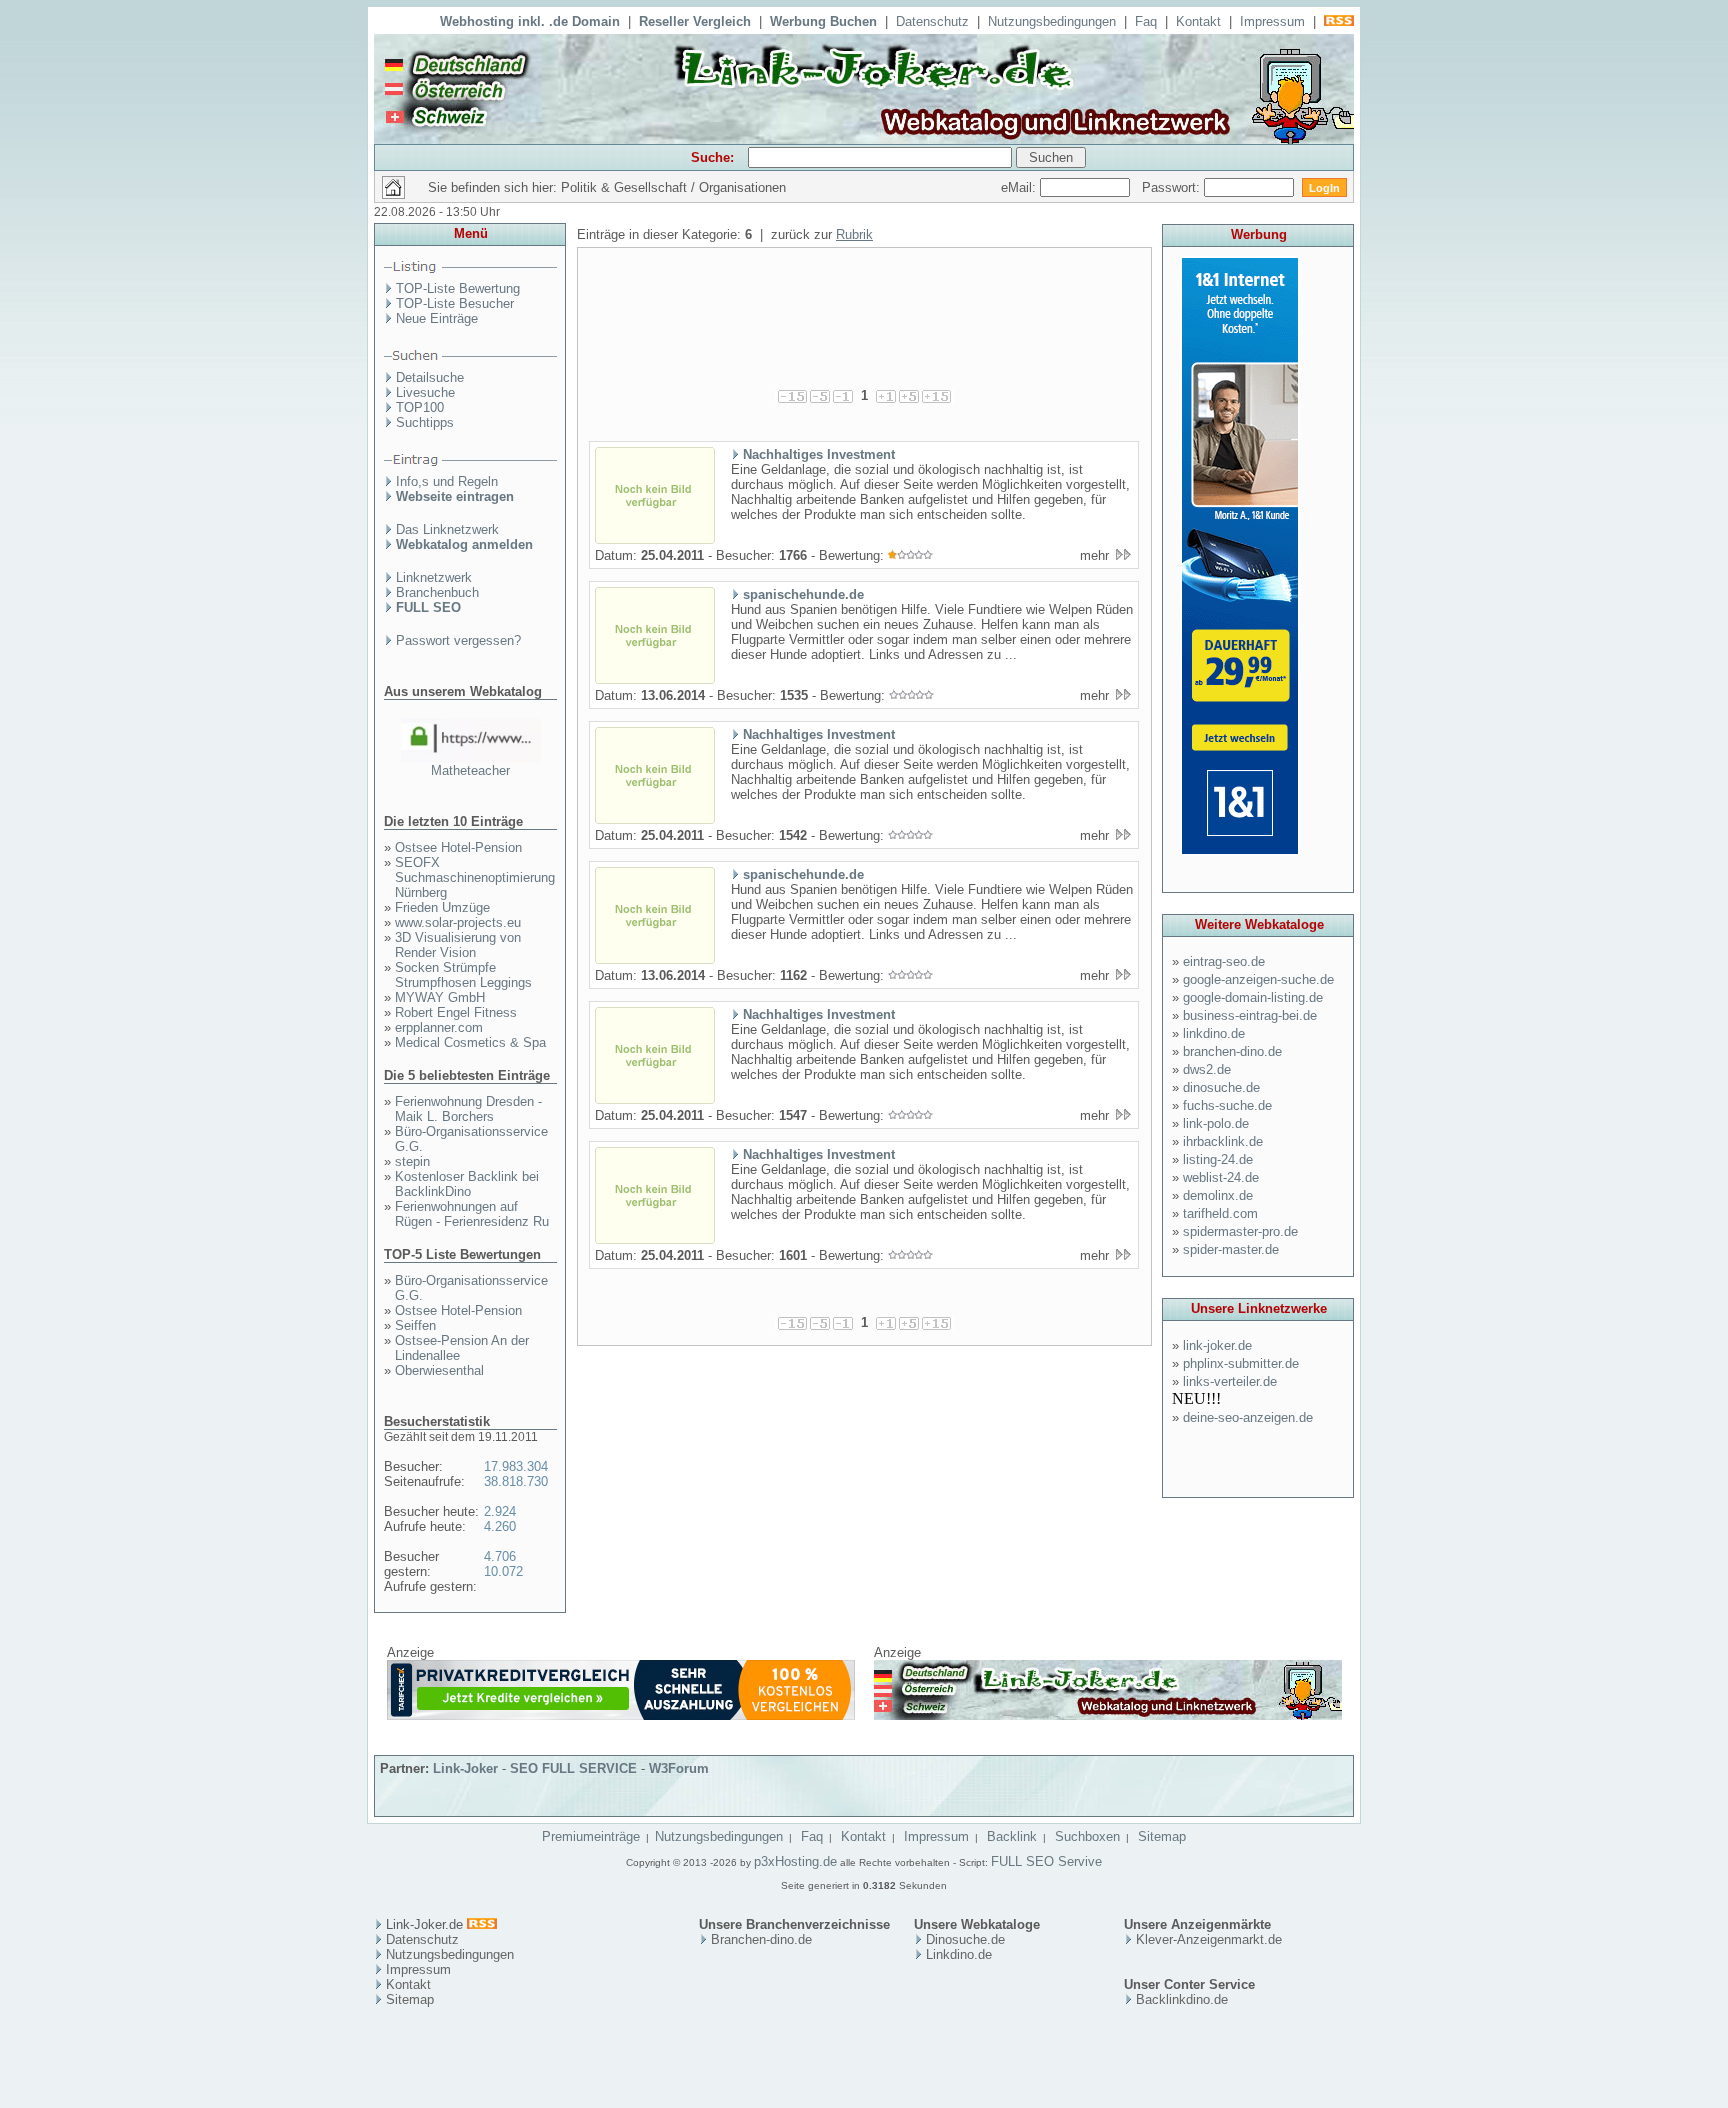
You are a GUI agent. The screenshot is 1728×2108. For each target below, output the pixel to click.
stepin (412, 1161)
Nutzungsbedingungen (1052, 21)
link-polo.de (1216, 1123)
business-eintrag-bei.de (1250, 1015)
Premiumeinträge (591, 1836)
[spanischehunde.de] (655, 680)
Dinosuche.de (965, 1939)
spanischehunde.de (803, 594)
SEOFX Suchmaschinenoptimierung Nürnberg (475, 877)
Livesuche (425, 392)
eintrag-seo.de (1224, 961)
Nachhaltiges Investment (819, 454)
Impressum (1272, 21)
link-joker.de (1217, 1345)
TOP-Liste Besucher (455, 303)
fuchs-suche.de (1227, 1105)
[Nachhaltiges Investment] (655, 540)
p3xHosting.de (795, 1861)
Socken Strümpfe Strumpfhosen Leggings (463, 975)
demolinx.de (1218, 1195)
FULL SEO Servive (1046, 1861)
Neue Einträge (437, 318)
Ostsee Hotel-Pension (458, 847)
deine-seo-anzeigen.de (1248, 1417)
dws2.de (1207, 1069)
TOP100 (420, 407)
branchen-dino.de (1232, 1051)
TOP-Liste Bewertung (458, 288)
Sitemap (1162, 1836)
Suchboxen (1087, 1836)
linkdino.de (1214, 1033)
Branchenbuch (437, 592)
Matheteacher (470, 770)
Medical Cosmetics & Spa (470, 1042)
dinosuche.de (1221, 1087)
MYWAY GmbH (440, 997)
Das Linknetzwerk (447, 529)
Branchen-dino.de (761, 1939)
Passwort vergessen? (458, 640)
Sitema (406, 1999)
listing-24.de (1218, 1159)
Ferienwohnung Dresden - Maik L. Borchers (468, 1109)
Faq (1146, 21)
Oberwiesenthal (439, 1370)
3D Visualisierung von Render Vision (458, 945)
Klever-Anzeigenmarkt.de (1209, 1939)
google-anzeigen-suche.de (1258, 979)
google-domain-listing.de (1253, 997)
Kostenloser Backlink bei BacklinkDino (467, 1184)
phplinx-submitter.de (1241, 1363)
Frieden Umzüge (442, 907)
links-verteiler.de (1230, 1381)
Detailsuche (430, 377)
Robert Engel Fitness (456, 1012)
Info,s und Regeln (447, 481)
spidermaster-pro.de (1240, 1231)
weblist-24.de (1221, 1177)
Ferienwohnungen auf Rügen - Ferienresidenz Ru (472, 1214)
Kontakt (1198, 21)
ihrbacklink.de (1223, 1141)
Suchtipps (425, 422)
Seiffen (415, 1325)
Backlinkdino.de (1182, 1999)
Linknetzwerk (434, 577)
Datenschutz (932, 21)
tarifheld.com (1220, 1213)
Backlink (1012, 1836)
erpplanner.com (439, 1027)
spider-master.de (1231, 1249)
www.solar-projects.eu (458, 922)
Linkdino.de (959, 1954)
